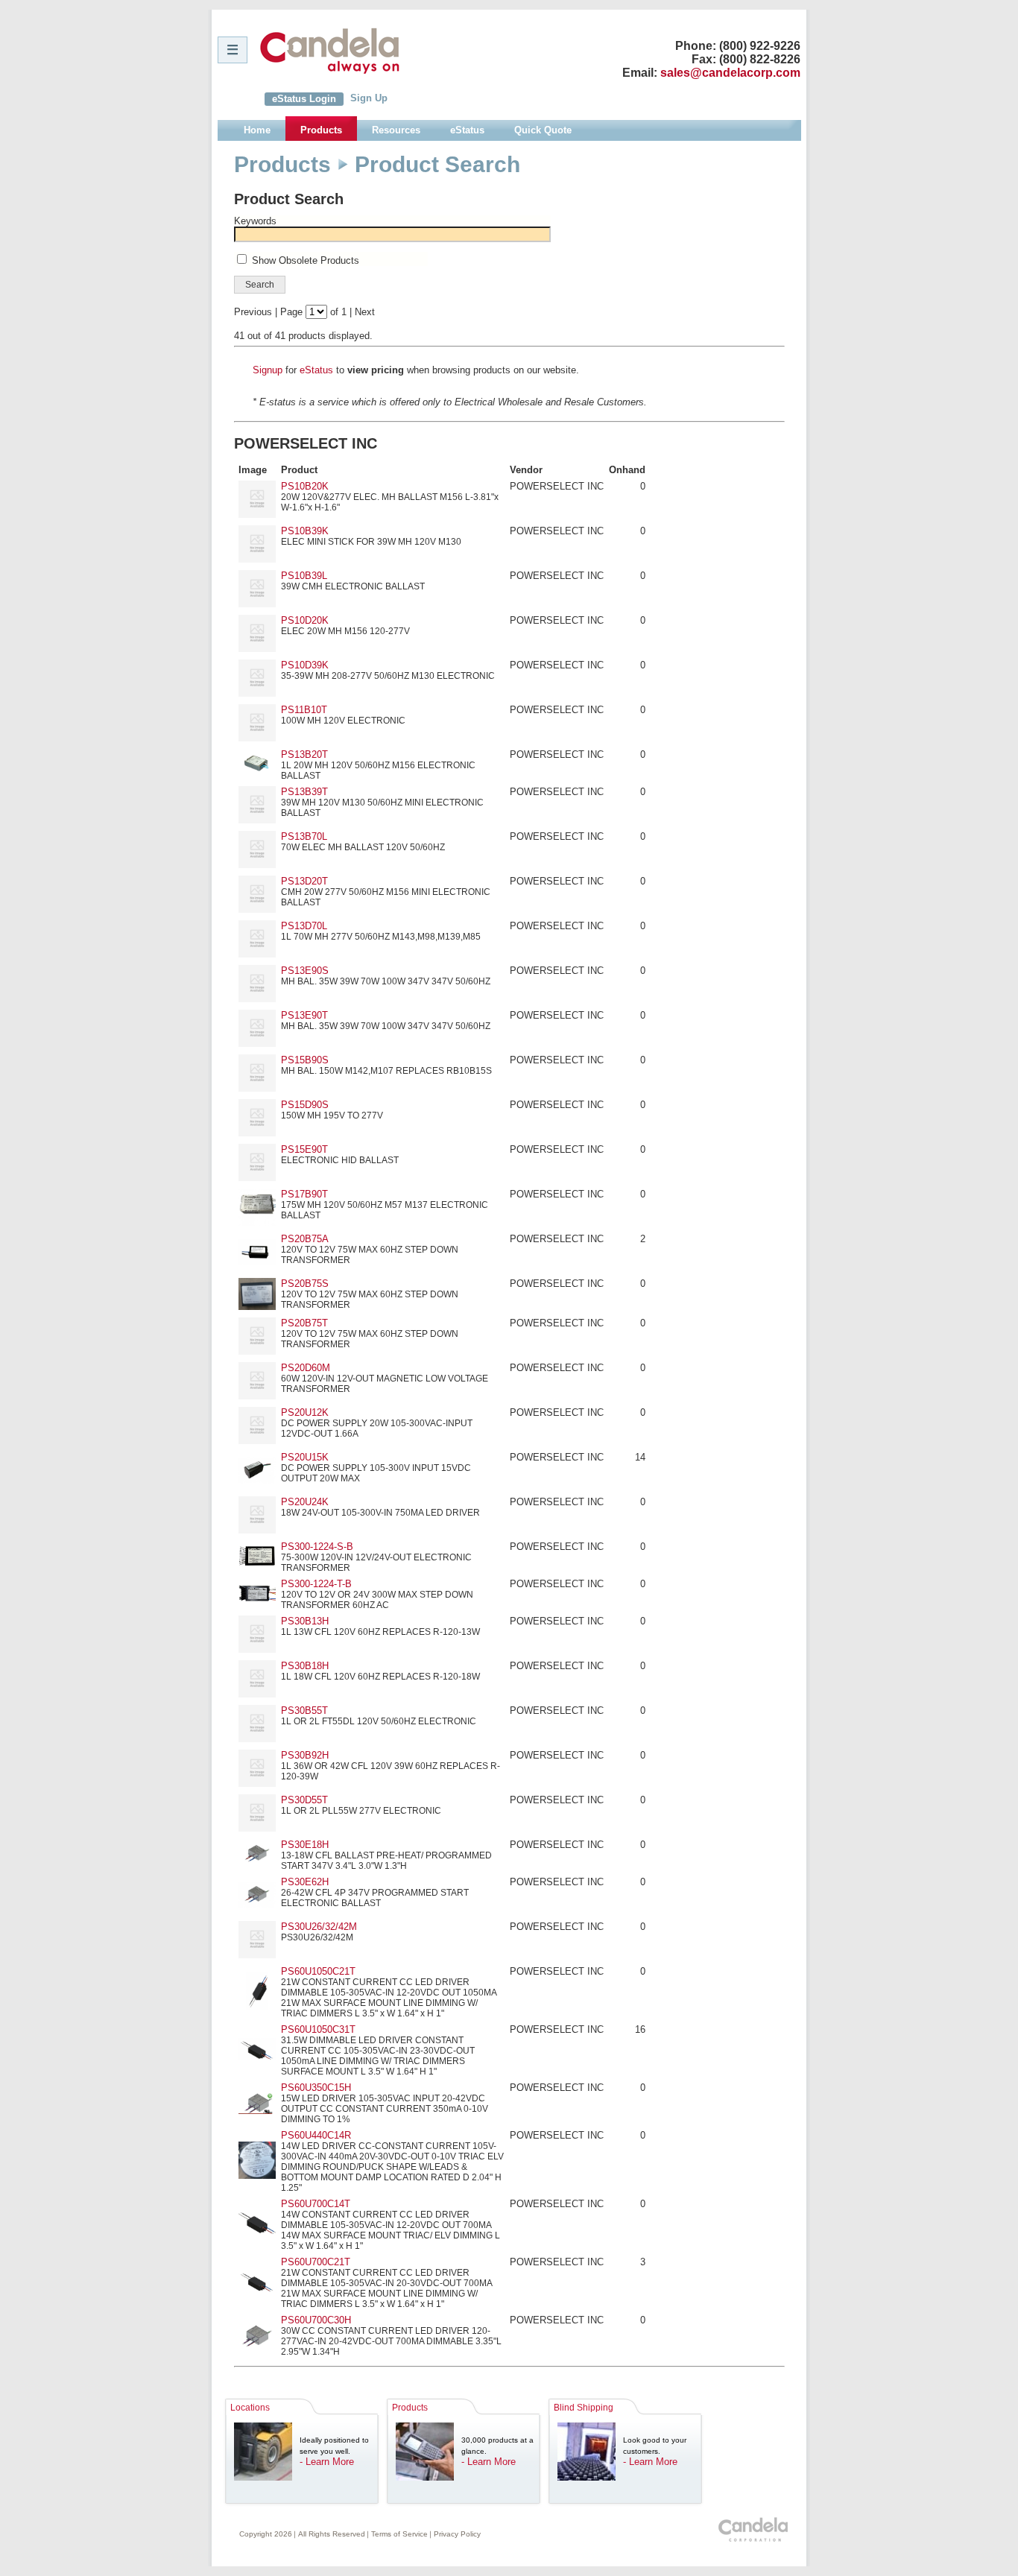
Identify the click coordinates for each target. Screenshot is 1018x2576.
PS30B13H (305, 1621)
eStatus (316, 370)
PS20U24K (305, 1502)
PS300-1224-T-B (316, 1584)
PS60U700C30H (316, 2320)
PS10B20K (305, 486)
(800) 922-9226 (760, 46)
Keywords (255, 221)
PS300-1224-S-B (317, 1547)
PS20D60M (306, 1368)
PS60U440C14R (316, 2135)
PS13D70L (304, 926)
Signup (268, 370)
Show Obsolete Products (306, 260)
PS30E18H (305, 1845)
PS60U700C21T (316, 2262)
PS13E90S (305, 971)
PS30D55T (304, 1800)
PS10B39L (304, 576)
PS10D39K (305, 665)
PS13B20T (304, 754)
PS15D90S (305, 1105)
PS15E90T (304, 1149)
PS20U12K (305, 1412)
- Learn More (327, 2462)
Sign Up (369, 98)
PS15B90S (305, 1060)
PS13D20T (304, 881)
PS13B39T (304, 792)
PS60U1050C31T (318, 2029)
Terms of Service (399, 2534)
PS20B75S (305, 1284)
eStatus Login (304, 99)
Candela (330, 51)
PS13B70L (304, 836)
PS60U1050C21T (318, 1971)
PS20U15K (305, 1457)
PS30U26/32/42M (319, 1927)
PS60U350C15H (316, 2088)
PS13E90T (304, 1015)
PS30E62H (305, 1882)
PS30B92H (305, 1755)
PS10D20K (305, 620)
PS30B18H (305, 1666)
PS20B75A (305, 1239)
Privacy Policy (457, 2534)
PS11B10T (304, 710)
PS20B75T (304, 1323)
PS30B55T (304, 1711)
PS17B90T (304, 1194)
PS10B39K (305, 531)
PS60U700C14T (316, 2204)
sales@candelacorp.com (730, 73)
